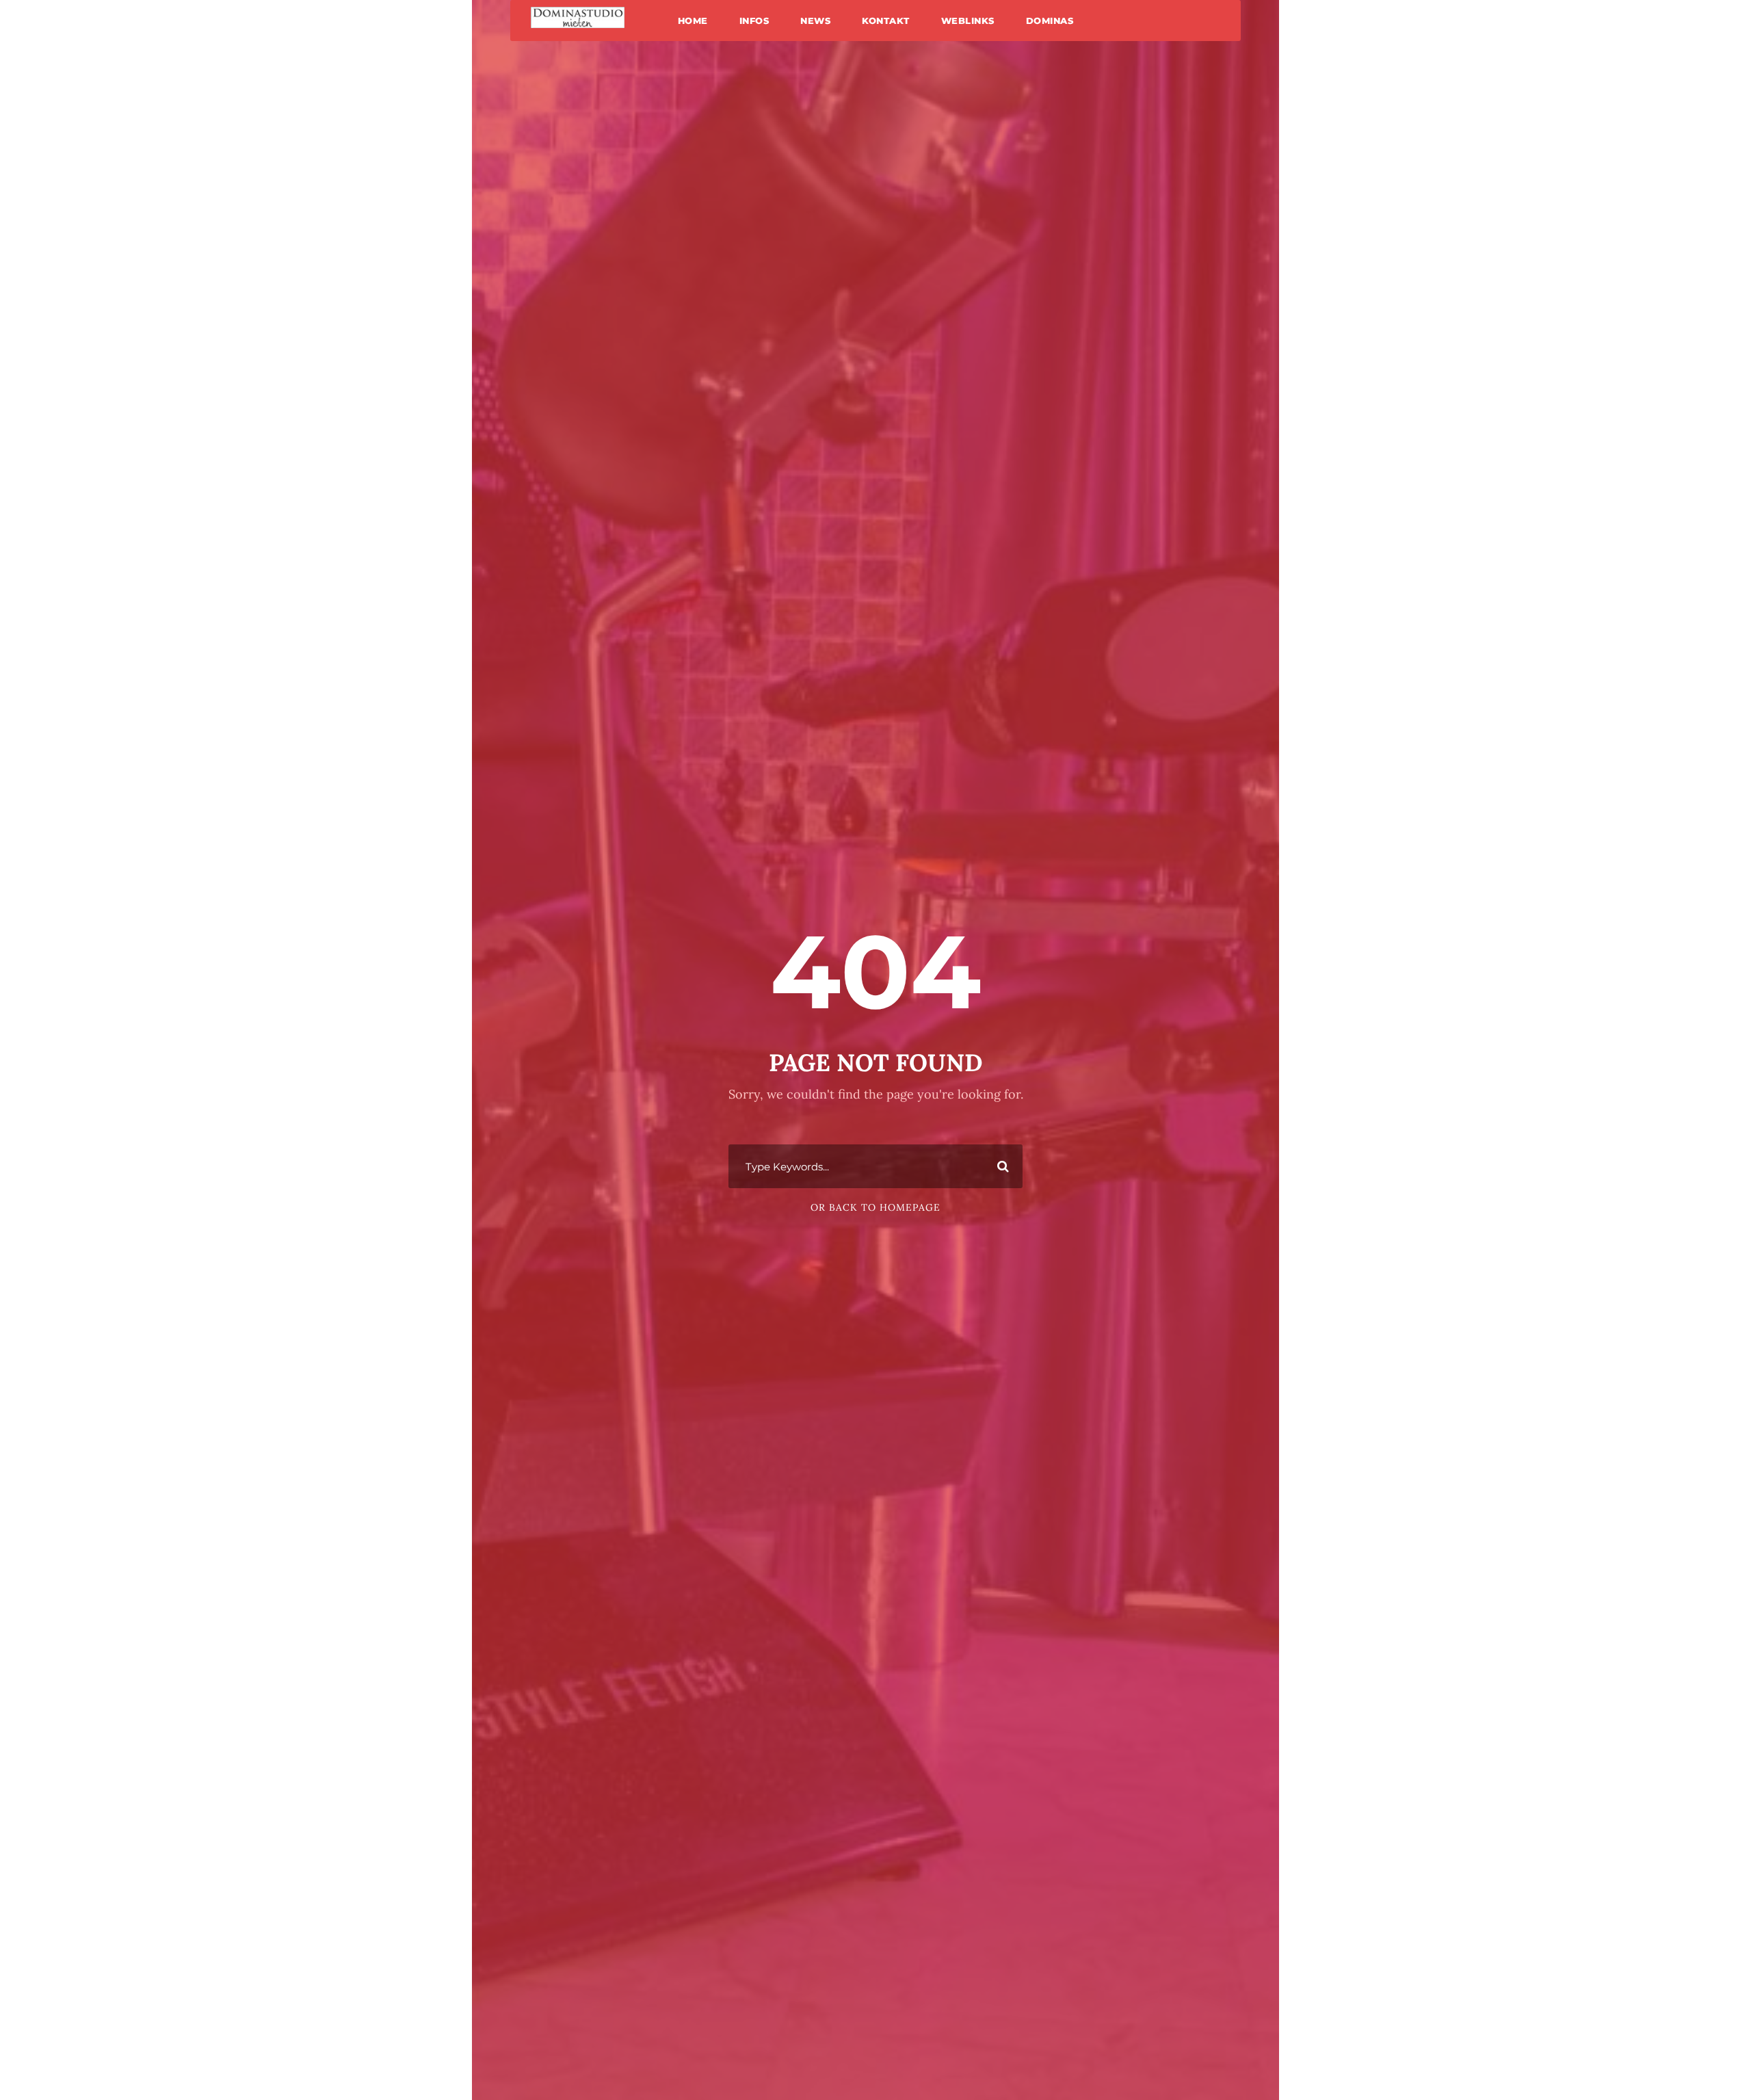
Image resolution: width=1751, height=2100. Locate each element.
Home (693, 21)
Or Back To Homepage (875, 1207)
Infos (754, 21)
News (815, 21)
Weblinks (968, 21)
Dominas (1050, 21)
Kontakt (886, 21)
